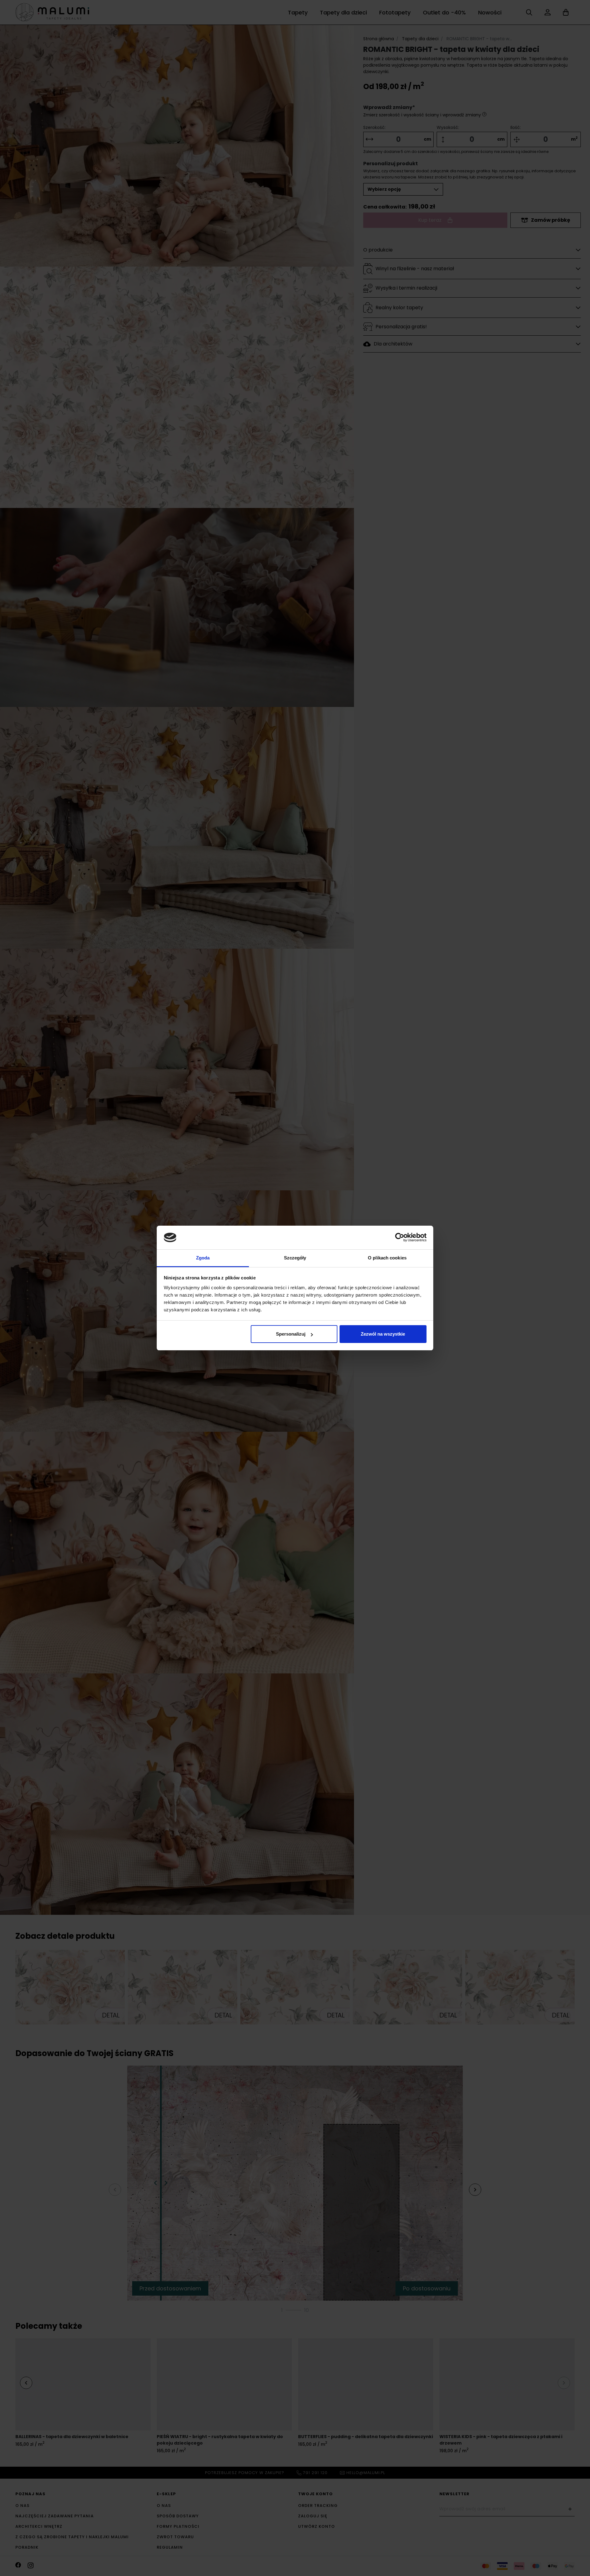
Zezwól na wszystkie (383, 1334)
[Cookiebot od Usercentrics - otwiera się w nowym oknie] (400, 1237)
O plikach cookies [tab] (387, 1258)
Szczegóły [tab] (295, 1258)
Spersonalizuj (291, 1334)
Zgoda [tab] (203, 1258)
